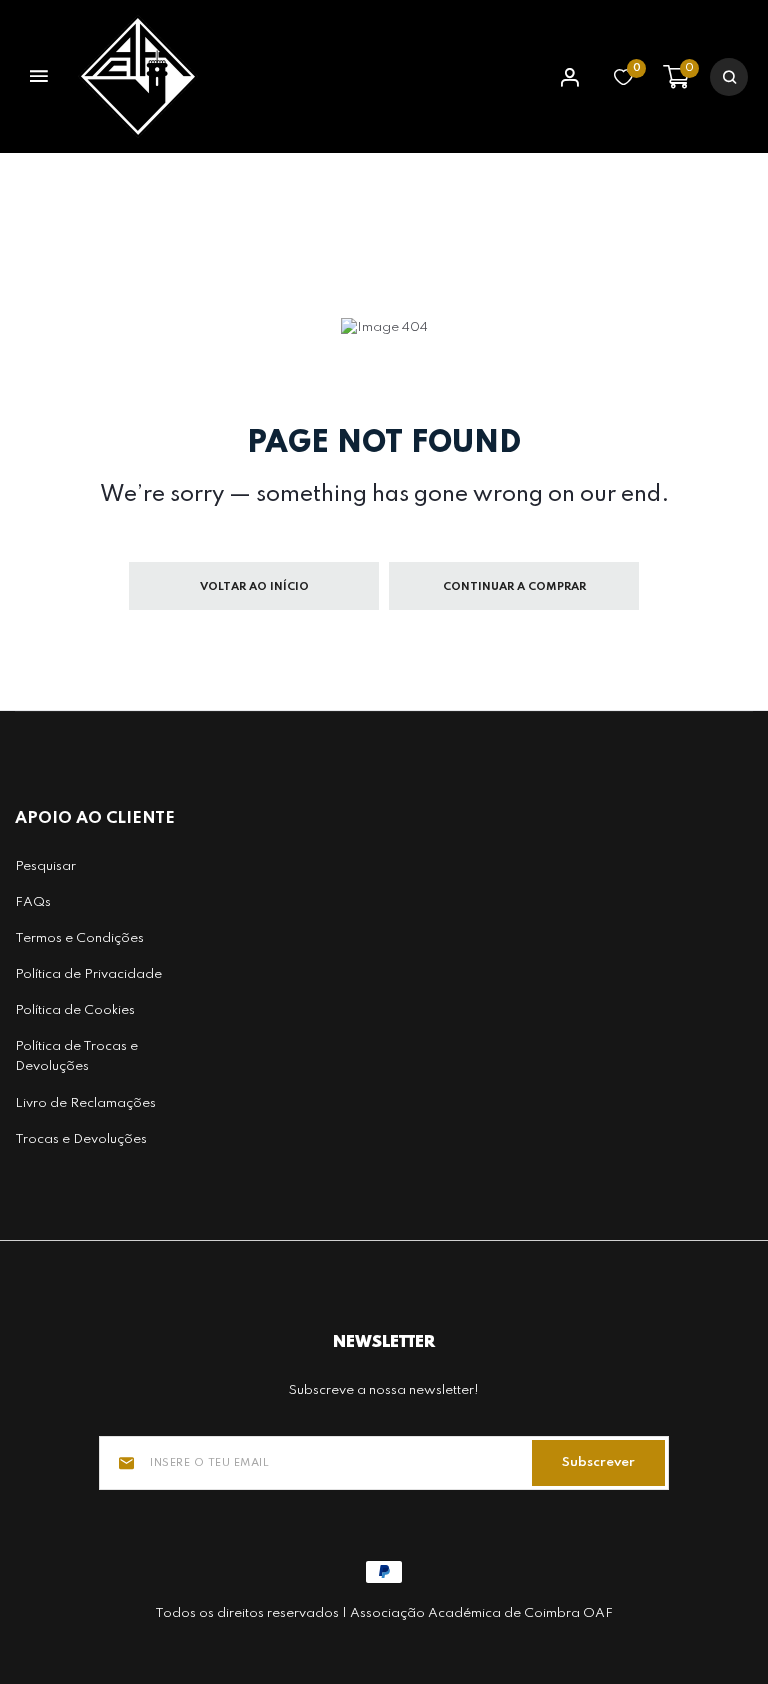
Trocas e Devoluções (81, 1139)
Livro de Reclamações (85, 1103)
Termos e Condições (79, 938)
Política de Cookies (75, 1010)
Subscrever (598, 1462)
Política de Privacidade (88, 974)
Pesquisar (45, 866)
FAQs (33, 902)
